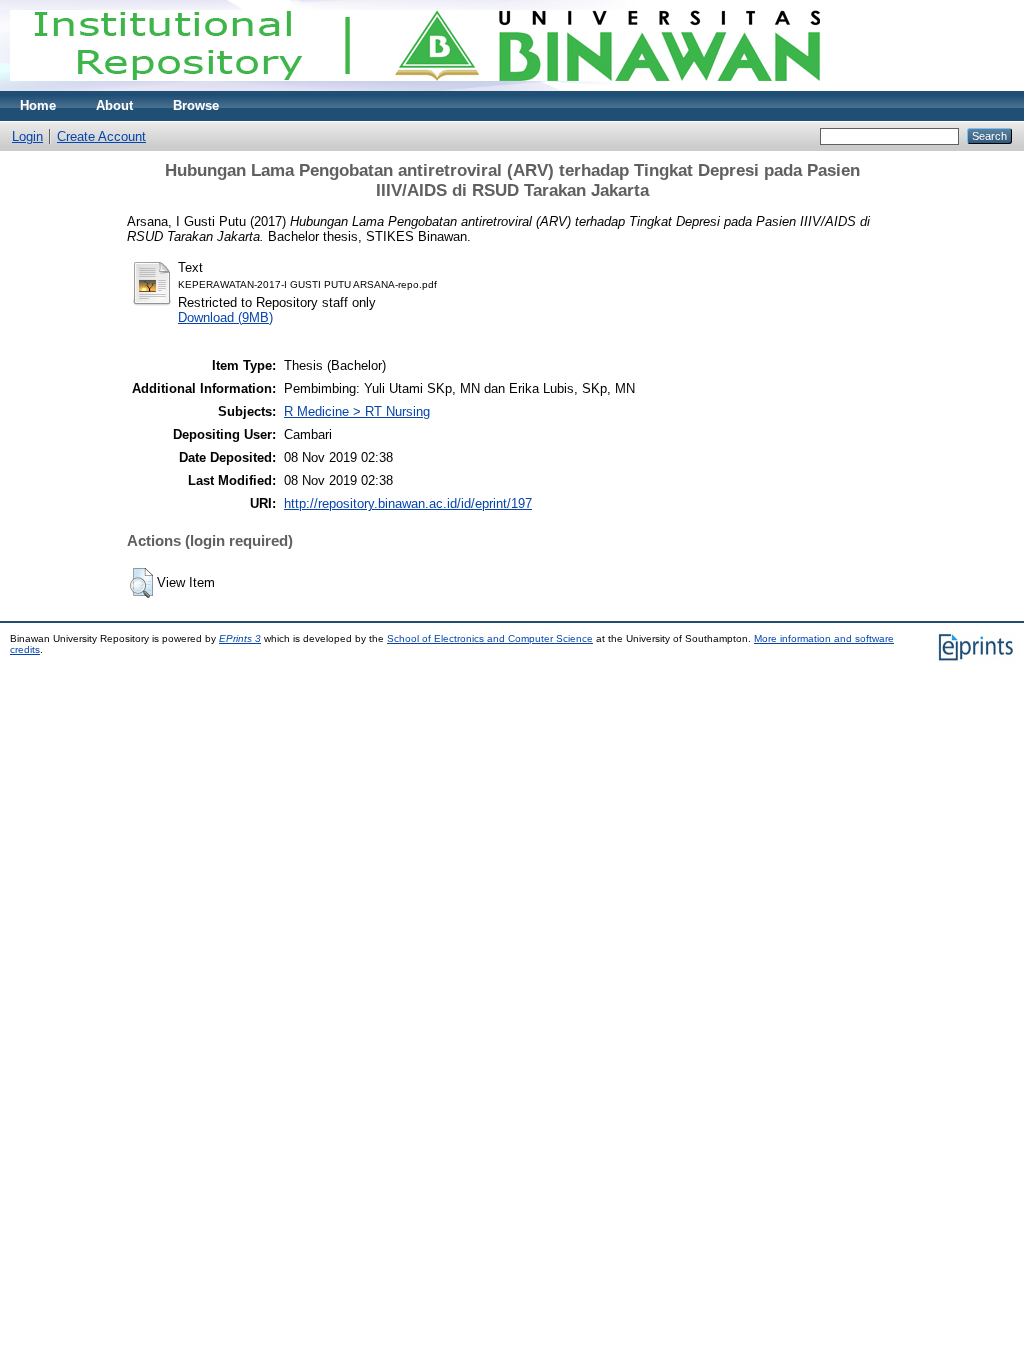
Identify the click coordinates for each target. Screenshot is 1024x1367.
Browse (196, 105)
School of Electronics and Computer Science (490, 638)
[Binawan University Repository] (415, 86)
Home (38, 105)
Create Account (101, 136)
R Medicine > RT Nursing (357, 411)
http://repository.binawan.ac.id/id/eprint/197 (408, 503)
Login (27, 136)
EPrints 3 (240, 638)
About (114, 105)
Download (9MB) (225, 317)
